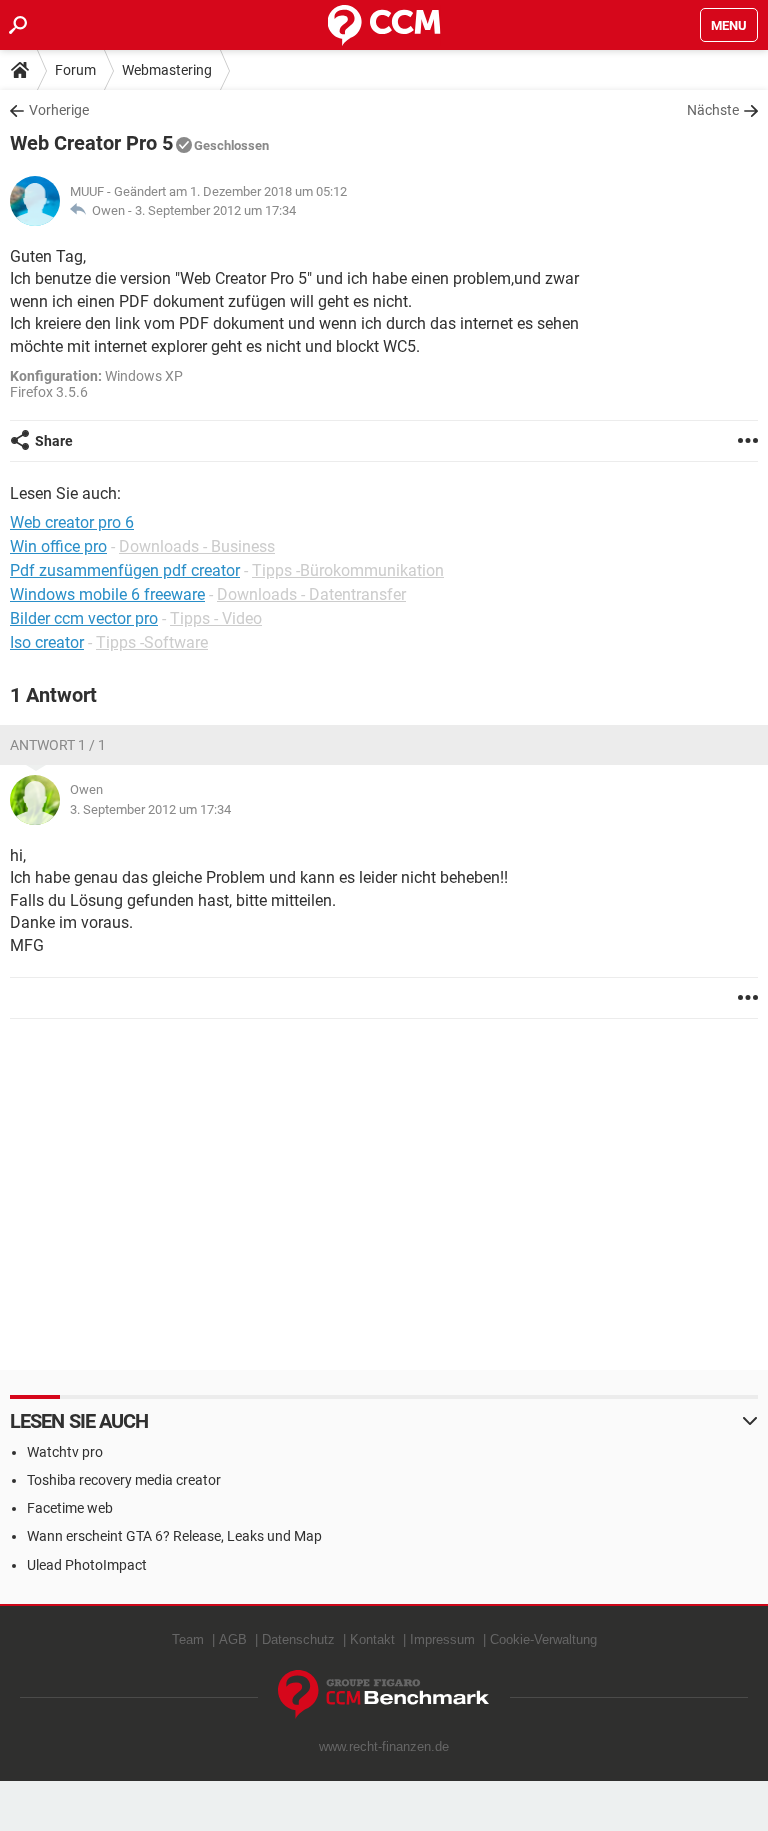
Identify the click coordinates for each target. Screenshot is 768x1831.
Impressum (442, 1639)
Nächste (713, 110)
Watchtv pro (65, 1452)
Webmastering (167, 70)
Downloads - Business (197, 546)
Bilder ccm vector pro (84, 618)
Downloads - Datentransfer (311, 594)
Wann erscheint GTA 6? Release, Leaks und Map (174, 1536)
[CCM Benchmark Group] (384, 1694)
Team (188, 1639)
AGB (233, 1639)
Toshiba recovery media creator (124, 1480)
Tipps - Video (216, 618)
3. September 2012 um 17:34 (215, 210)
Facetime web (70, 1508)
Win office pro (58, 546)
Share (54, 441)
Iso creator (47, 642)
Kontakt (372, 1639)
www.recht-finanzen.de (384, 1746)
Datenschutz (298, 1639)
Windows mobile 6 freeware (107, 594)
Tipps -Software (152, 642)
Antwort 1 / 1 (58, 745)
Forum (75, 70)
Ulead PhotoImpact (87, 1565)
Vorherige (59, 110)
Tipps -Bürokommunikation (348, 570)
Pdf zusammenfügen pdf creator (125, 570)
